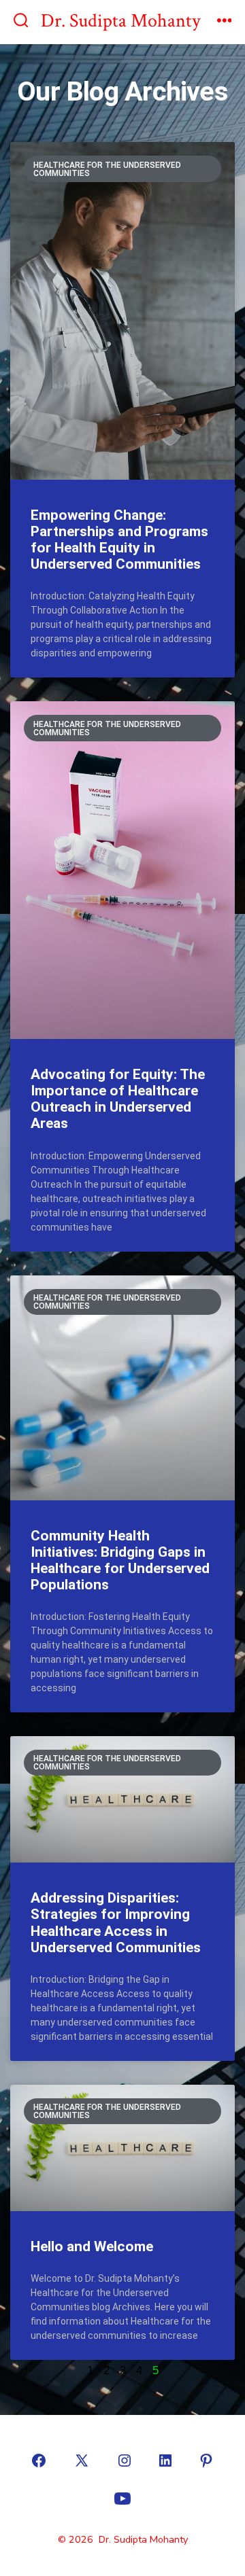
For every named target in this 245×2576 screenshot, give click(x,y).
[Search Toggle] (21, 22)
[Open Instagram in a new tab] (125, 2460)
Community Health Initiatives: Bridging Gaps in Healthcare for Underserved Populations (120, 1560)
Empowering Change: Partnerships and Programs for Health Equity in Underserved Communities (119, 540)
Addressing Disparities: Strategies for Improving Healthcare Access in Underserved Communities (116, 1922)
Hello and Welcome (92, 2246)
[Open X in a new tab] (82, 2460)
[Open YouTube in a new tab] (122, 2499)
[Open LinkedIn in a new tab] (165, 2460)
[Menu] (225, 22)
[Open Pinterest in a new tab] (206, 2460)
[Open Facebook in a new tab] (39, 2460)
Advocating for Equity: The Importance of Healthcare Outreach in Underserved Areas (118, 1099)
